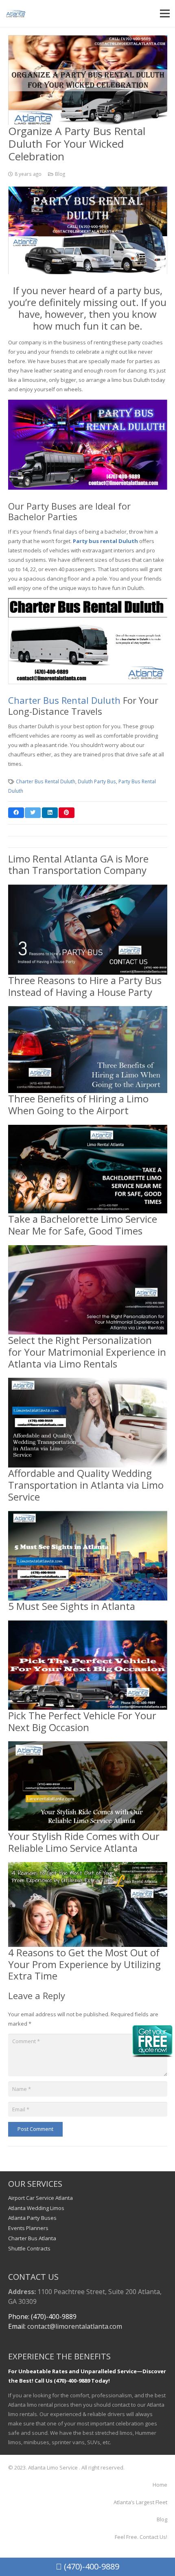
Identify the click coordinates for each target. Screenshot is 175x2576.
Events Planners (28, 2228)
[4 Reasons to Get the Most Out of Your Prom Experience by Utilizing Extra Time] (88, 1867)
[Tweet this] (33, 813)
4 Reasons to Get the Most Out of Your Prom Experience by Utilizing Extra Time (84, 1964)
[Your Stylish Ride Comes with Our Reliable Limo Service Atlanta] (88, 1746)
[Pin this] (67, 813)
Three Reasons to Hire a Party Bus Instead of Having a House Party (85, 986)
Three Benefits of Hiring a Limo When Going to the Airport (78, 1104)
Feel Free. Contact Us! (141, 2537)
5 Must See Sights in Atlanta (72, 1606)
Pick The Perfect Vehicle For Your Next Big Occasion (82, 1721)
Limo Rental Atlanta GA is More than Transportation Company (78, 865)
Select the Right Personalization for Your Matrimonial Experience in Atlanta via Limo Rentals (87, 1352)
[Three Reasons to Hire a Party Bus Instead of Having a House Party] (88, 889)
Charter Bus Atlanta (32, 2238)
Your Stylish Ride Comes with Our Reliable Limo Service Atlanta (84, 1842)
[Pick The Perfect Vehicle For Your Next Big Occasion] (88, 1625)
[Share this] (16, 813)
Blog (60, 174)
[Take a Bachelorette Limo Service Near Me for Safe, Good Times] (88, 1129)
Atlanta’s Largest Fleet (140, 2502)
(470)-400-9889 (91, 2566)
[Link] (16, 13)
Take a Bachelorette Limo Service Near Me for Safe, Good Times (83, 1225)
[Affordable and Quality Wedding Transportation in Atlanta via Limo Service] (88, 1382)
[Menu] (165, 13)
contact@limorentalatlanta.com (75, 2326)
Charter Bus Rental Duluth (64, 700)
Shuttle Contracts (29, 2248)
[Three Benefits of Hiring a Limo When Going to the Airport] (88, 1011)
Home (160, 2485)
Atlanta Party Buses (32, 2218)
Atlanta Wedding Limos (36, 2208)
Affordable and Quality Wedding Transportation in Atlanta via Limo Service (86, 1485)
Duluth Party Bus (97, 781)
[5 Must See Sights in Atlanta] (88, 1515)
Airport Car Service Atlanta (40, 2198)
